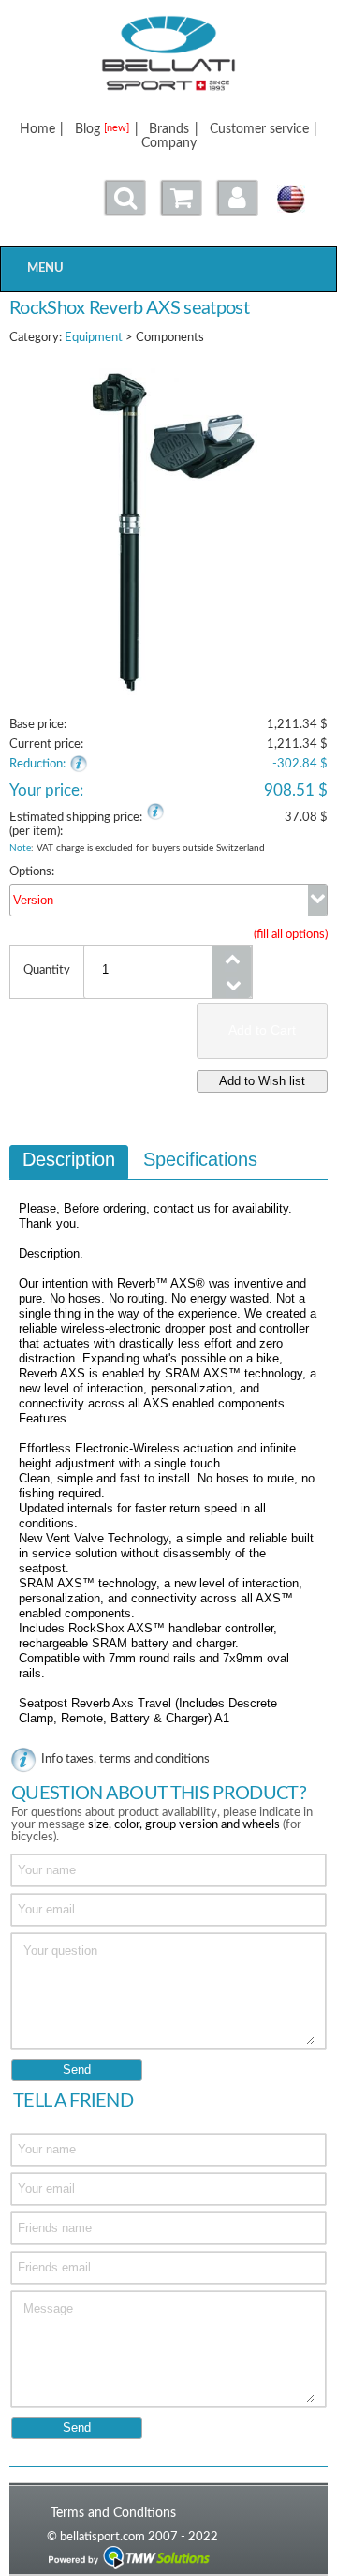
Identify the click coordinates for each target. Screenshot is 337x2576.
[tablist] (168, 1444)
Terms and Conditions (113, 2513)
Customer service (259, 129)
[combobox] (168, 900)
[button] (238, 198)
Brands (169, 129)
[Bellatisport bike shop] (168, 53)
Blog (102, 129)
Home (37, 129)
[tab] (69, 1162)
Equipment (94, 338)
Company (169, 143)
